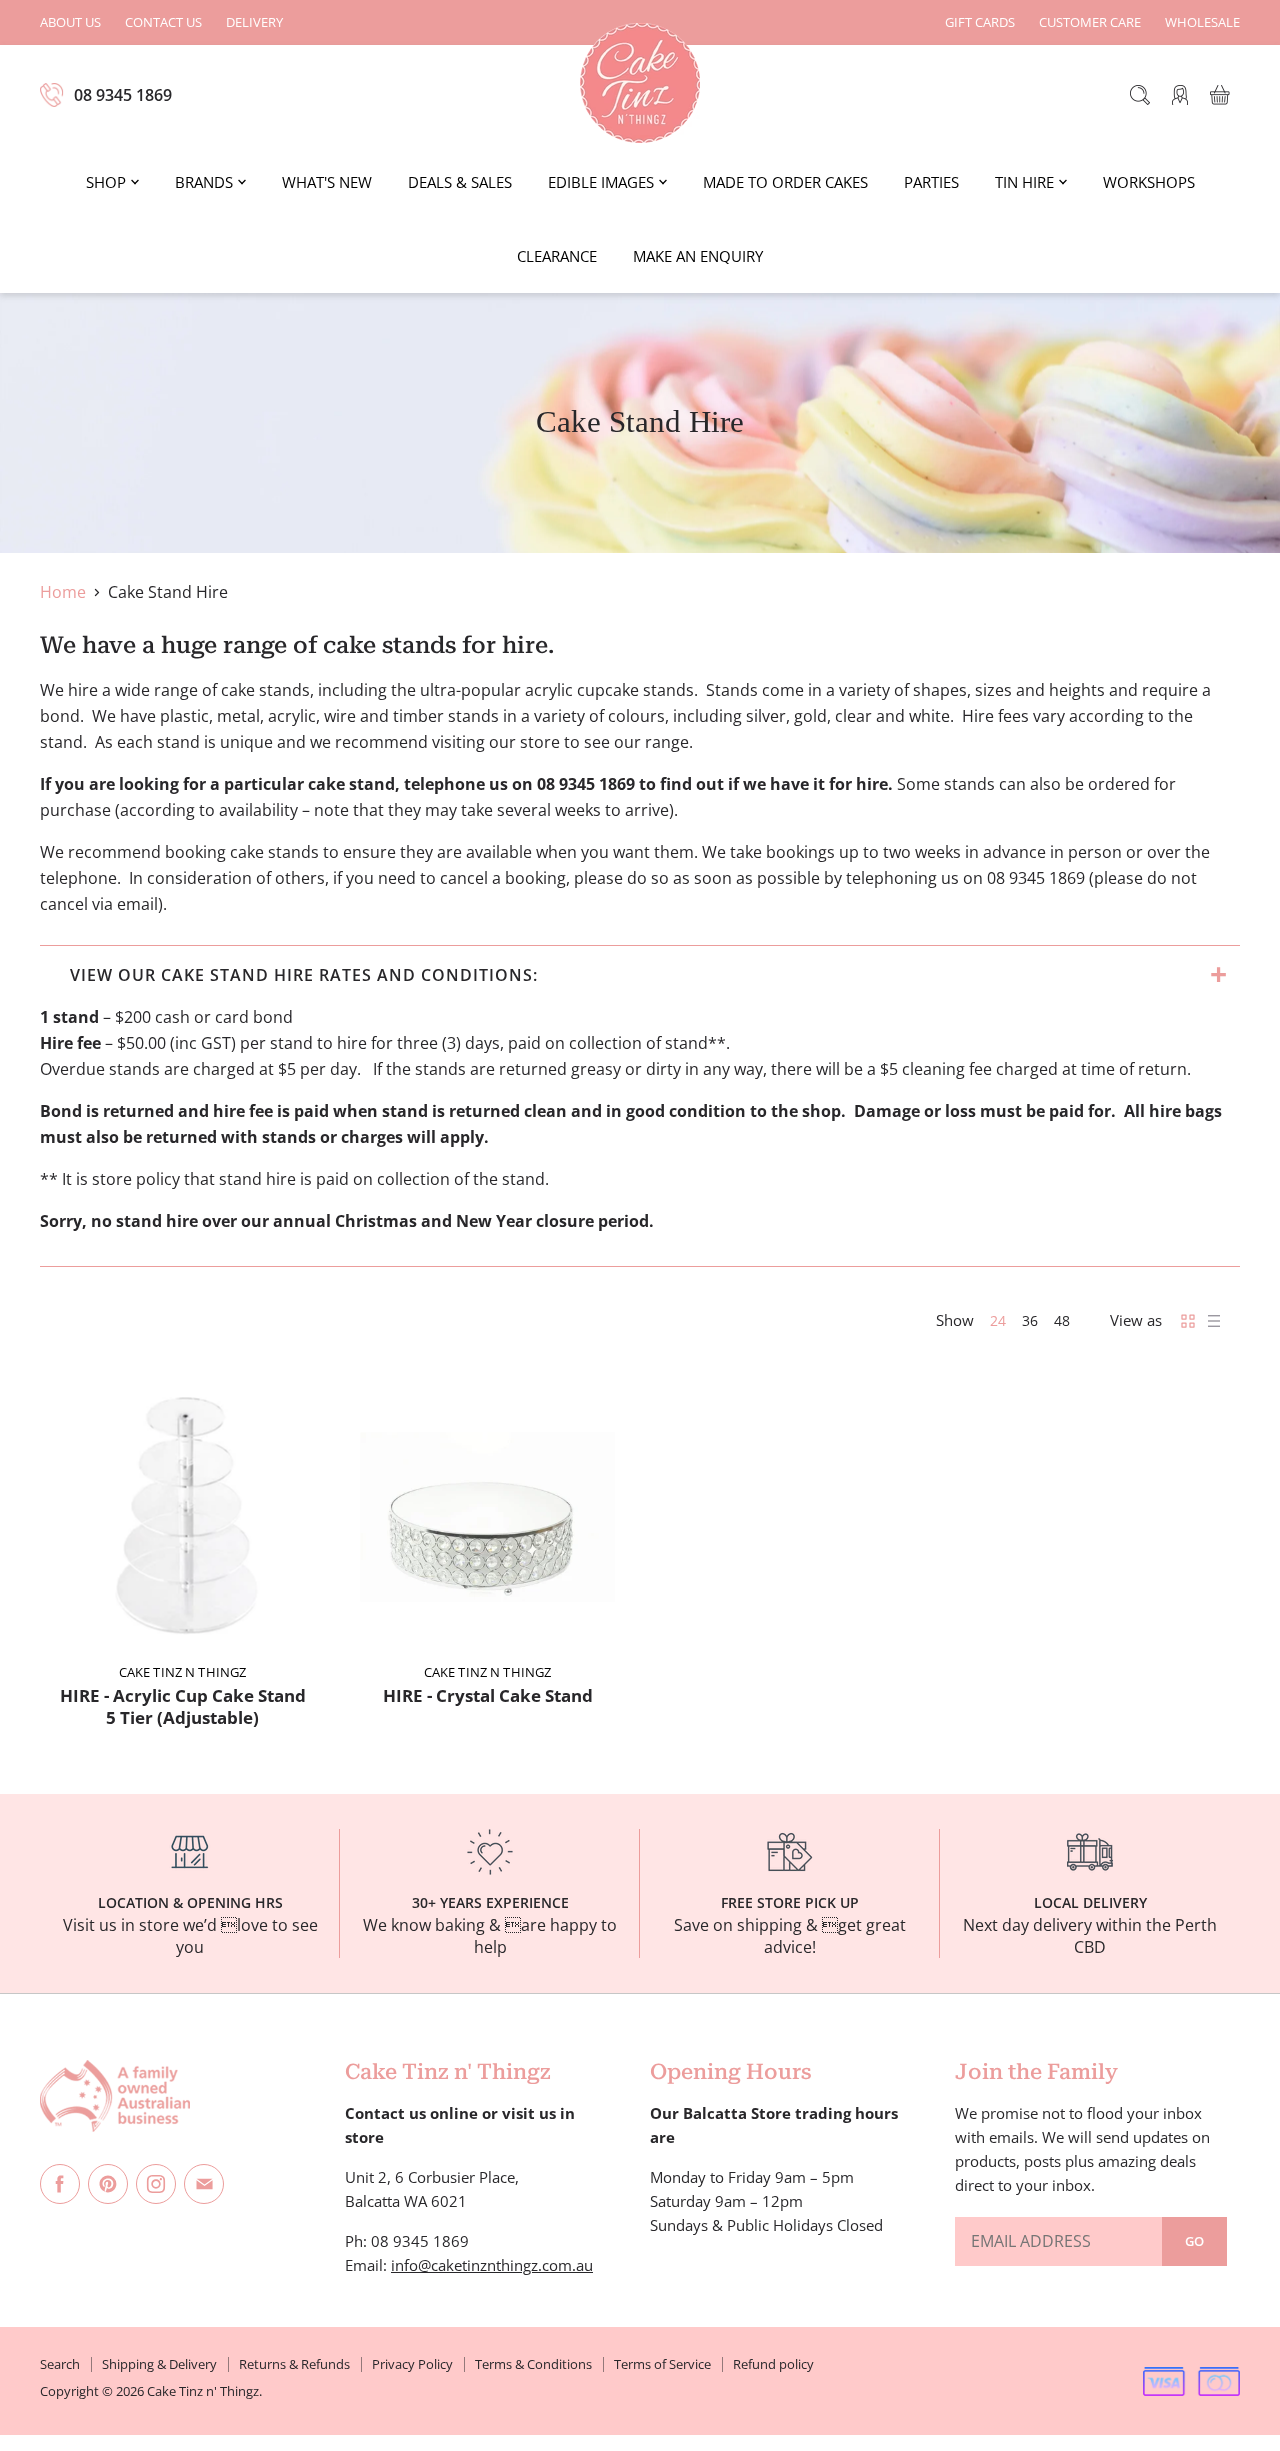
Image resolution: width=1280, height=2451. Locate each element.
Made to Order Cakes (785, 182)
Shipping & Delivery (159, 2364)
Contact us (163, 22)
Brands (204, 182)
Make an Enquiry (698, 256)
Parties (931, 182)
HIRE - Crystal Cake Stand (488, 1695)
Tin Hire (1024, 182)
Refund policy (773, 2364)
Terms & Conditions (533, 2364)
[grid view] (1188, 1321)
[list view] (1214, 1321)
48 (1062, 1320)
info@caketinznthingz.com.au (492, 2265)
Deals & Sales (460, 182)
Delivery (254, 22)
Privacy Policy (412, 2364)
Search (60, 2364)
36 (1030, 1320)
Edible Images (601, 182)
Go (1194, 2241)
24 (998, 1320)
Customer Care (1090, 22)
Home (63, 592)
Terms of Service (662, 2364)
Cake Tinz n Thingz (182, 1672)
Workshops (1149, 182)
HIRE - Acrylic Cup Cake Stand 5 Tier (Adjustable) (183, 1706)
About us (70, 22)
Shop (106, 182)
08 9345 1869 (123, 95)
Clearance (557, 256)
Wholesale (1202, 22)
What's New (327, 182)
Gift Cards (980, 22)
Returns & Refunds (294, 2364)
